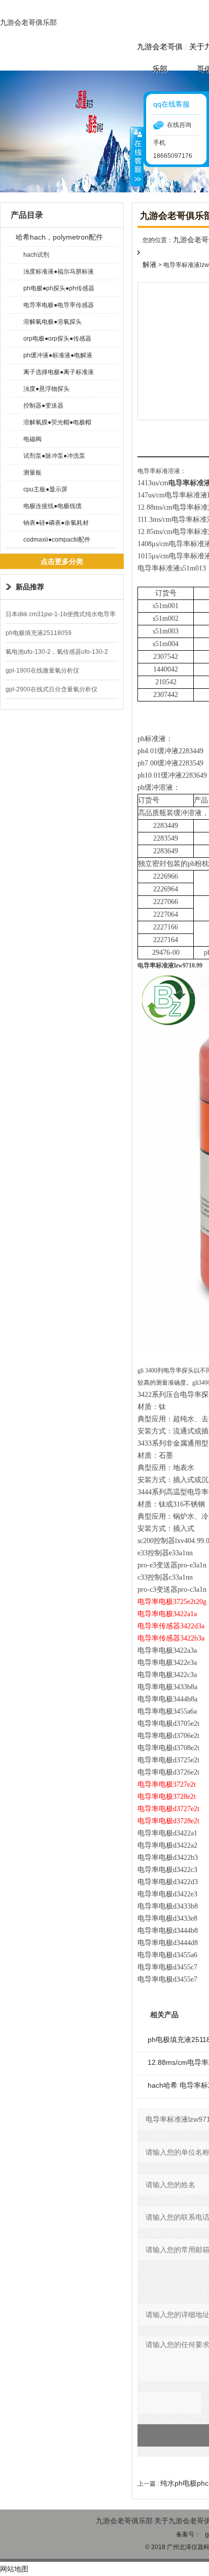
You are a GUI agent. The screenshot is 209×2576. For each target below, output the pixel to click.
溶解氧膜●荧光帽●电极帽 (57, 422)
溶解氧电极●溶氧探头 (53, 322)
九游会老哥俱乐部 (28, 22)
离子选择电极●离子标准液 (59, 372)
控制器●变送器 (43, 406)
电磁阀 (32, 439)
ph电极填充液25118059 (39, 633)
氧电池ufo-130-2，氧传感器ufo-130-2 (57, 652)
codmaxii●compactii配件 (57, 540)
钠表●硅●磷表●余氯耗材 (56, 523)
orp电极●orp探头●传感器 (57, 339)
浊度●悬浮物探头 (46, 389)
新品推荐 (30, 587)
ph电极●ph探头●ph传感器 (59, 288)
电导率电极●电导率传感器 (59, 305)
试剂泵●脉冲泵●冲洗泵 (54, 456)
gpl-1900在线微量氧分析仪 (42, 671)
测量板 (32, 473)
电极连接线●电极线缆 (53, 506)
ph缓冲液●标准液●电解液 (58, 355)
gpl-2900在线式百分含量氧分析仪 (51, 689)
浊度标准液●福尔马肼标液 (59, 272)
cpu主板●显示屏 (45, 489)
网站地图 (14, 2569)
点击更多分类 (62, 561)
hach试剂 (36, 255)
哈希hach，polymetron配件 (59, 237)
